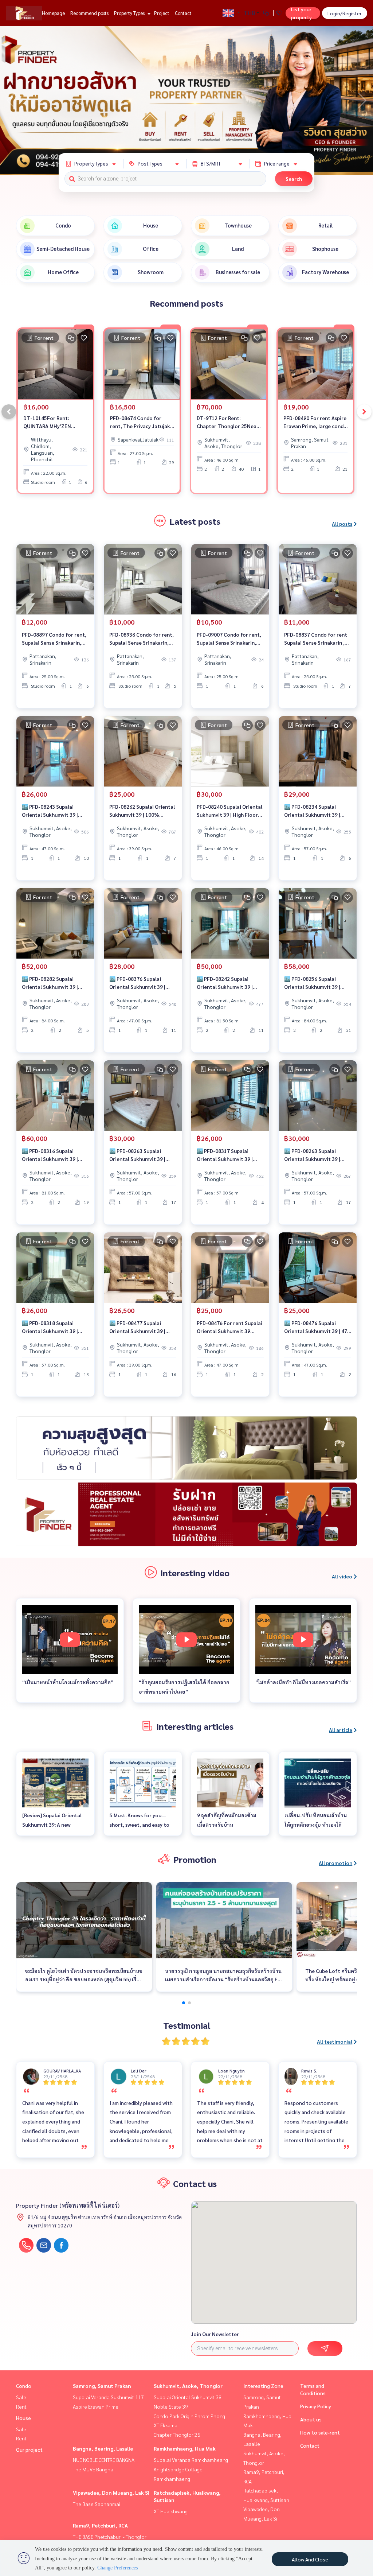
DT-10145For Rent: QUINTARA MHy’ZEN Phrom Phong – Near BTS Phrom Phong (53, 422)
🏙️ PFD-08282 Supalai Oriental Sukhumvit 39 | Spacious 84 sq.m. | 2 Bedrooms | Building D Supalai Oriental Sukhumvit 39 (54, 983)
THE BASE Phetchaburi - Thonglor (110, 2537)
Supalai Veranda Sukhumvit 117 (108, 2397)
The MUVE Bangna (93, 2469)
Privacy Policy (316, 2406)
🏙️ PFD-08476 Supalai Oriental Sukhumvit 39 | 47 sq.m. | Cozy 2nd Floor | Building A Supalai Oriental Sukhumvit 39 (316, 1327)
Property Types (130, 13)
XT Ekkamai (166, 2425)
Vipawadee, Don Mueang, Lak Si (111, 2493)
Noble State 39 (171, 2406)
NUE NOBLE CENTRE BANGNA (104, 2460)
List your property (301, 13)
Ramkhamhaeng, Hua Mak (185, 2448)
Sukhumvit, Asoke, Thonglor (188, 2386)
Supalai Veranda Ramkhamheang (191, 2460)
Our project (29, 2449)
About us (311, 2419)
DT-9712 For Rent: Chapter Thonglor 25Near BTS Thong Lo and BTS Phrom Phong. (228, 422)
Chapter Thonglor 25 (177, 2435)
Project (162, 13)
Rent (21, 2406)
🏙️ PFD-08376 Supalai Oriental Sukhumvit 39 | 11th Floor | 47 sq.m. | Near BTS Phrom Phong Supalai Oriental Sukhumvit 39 (141, 983)
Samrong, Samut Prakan (102, 2386)
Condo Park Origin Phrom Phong (189, 2416)
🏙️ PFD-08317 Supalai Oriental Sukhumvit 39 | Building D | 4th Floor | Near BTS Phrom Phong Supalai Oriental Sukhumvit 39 (229, 1155)
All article (341, 1730)
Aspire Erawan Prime (96, 2406)
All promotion (335, 1863)
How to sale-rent (320, 2432)
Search (294, 179)
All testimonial (335, 2041)
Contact (183, 13)
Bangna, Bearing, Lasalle (103, 2448)
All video (342, 1576)
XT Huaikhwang (171, 2511)
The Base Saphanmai (97, 2504)
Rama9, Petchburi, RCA (100, 2525)
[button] (362, 101)
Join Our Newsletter (215, 2334)
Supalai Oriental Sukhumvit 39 (188, 2397)
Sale (21, 2397)
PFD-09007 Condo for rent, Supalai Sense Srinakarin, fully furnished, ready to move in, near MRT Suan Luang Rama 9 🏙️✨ (229, 639)
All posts (342, 524)
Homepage (53, 13)
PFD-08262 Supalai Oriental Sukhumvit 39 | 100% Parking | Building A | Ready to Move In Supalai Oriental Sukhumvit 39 (142, 811)
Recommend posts (89, 13)
